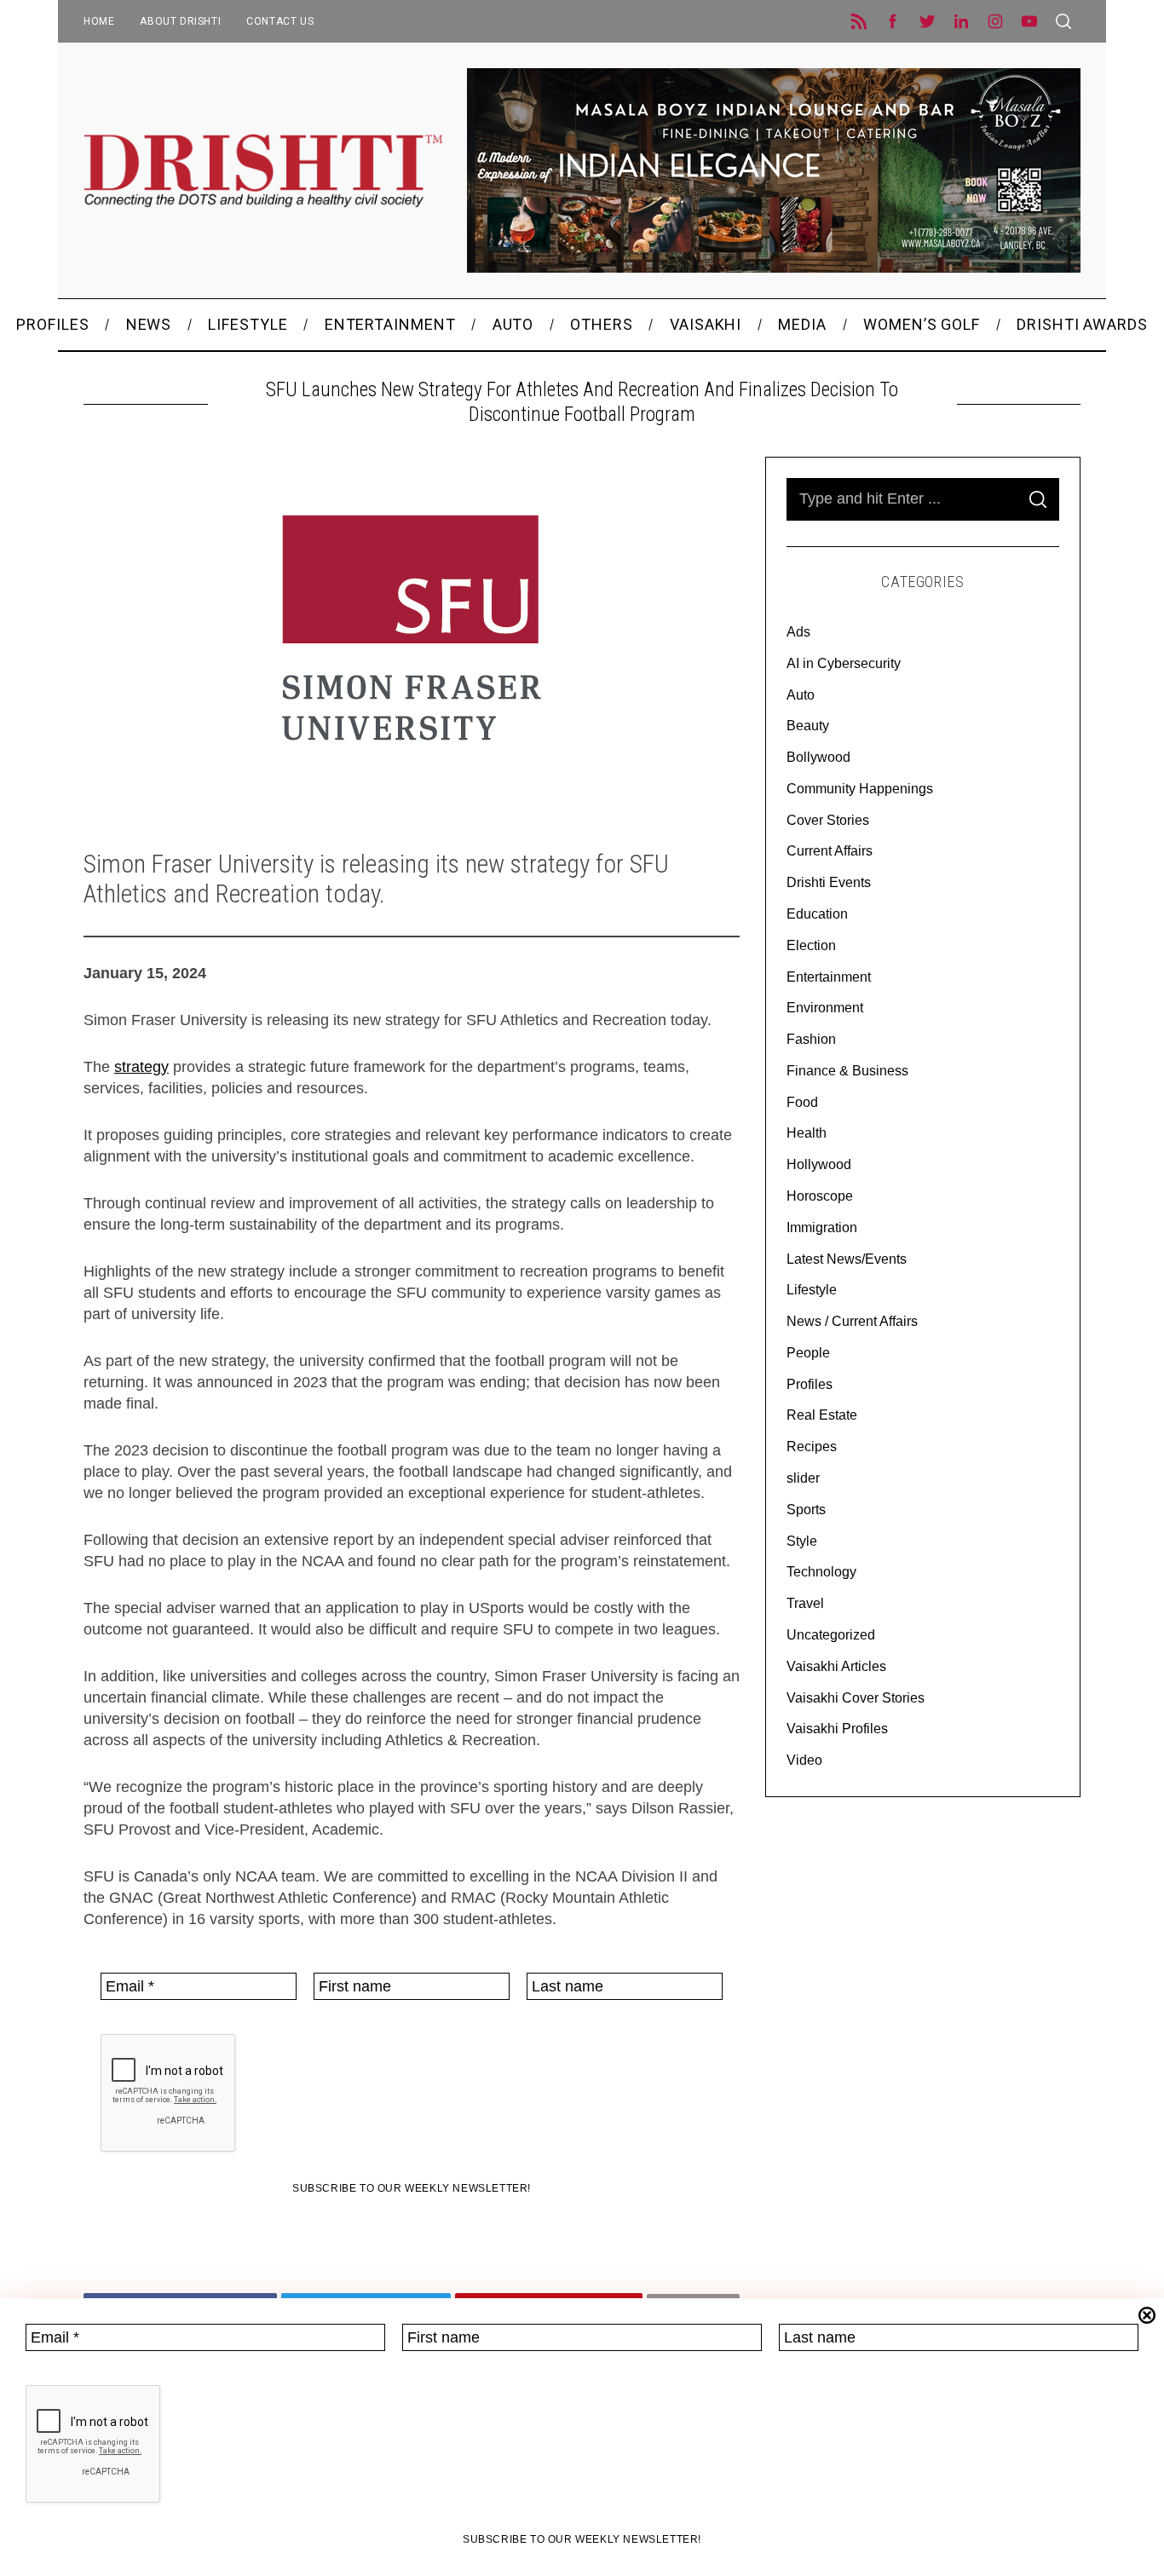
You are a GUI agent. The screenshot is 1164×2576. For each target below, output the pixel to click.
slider (803, 1478)
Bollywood (818, 757)
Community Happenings (860, 789)
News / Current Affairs (852, 1321)
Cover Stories (828, 820)
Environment (825, 1008)
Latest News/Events (847, 1259)
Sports (806, 1510)
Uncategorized (831, 1635)
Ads (798, 632)
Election (811, 945)
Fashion (811, 1039)
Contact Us (280, 21)
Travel (805, 1603)
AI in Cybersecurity (844, 663)
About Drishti (180, 21)
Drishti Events (829, 882)
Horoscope (820, 1196)
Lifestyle (812, 1290)
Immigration (822, 1227)
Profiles (810, 1384)
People (808, 1353)
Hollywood (819, 1164)
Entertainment (829, 977)
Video (804, 1760)
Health (807, 1133)
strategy (141, 1067)
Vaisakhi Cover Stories (856, 1698)
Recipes (812, 1446)
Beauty (808, 726)
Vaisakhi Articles (836, 1666)
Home (99, 21)
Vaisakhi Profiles (837, 1729)
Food (802, 1102)
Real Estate (822, 1415)
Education (817, 914)
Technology (821, 1572)
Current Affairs (830, 851)
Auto (801, 695)
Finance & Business (847, 1071)
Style (802, 1541)
